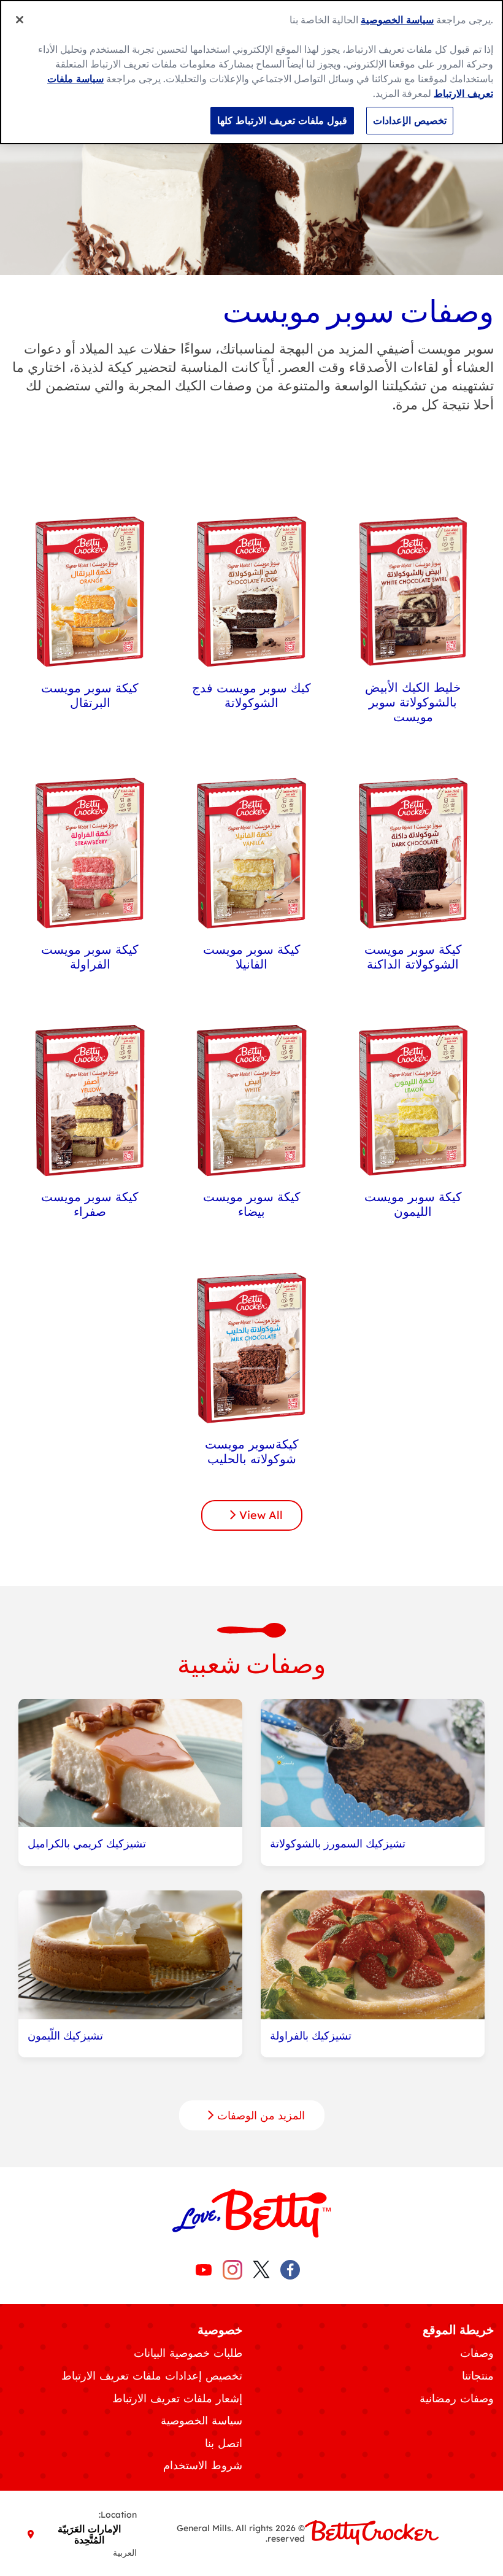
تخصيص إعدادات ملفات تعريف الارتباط (152, 2376)
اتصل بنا (224, 2443)
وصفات (477, 2353)
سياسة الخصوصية (202, 2420)
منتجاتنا (478, 2376)
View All (259, 1515)
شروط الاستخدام (203, 2465)
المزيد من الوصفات (259, 2115)
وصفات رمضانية (457, 2398)
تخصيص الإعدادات (410, 120)
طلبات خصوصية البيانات (188, 2353)
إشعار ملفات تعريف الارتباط (177, 2398)
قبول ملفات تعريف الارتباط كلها (282, 120)
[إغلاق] (20, 20)
